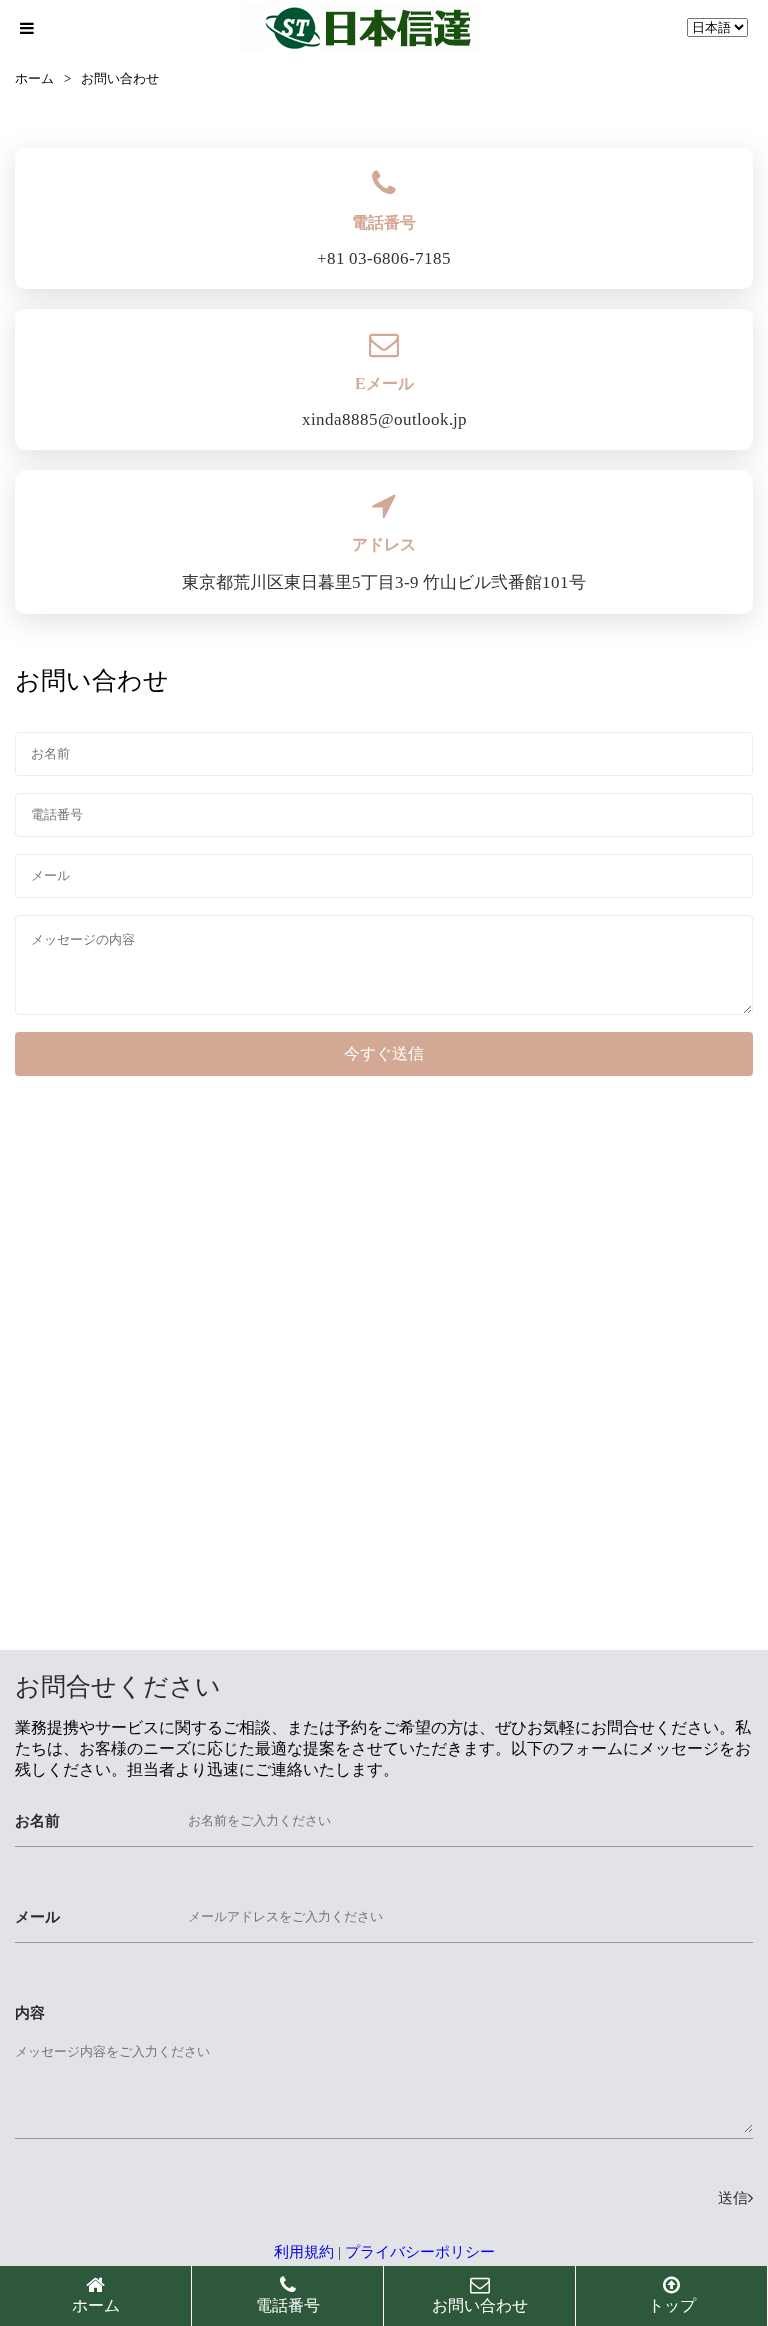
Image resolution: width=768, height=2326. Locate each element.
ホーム (34, 78)
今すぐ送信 (384, 1053)
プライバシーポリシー (420, 2252)
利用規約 (304, 2252)
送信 (733, 2198)
